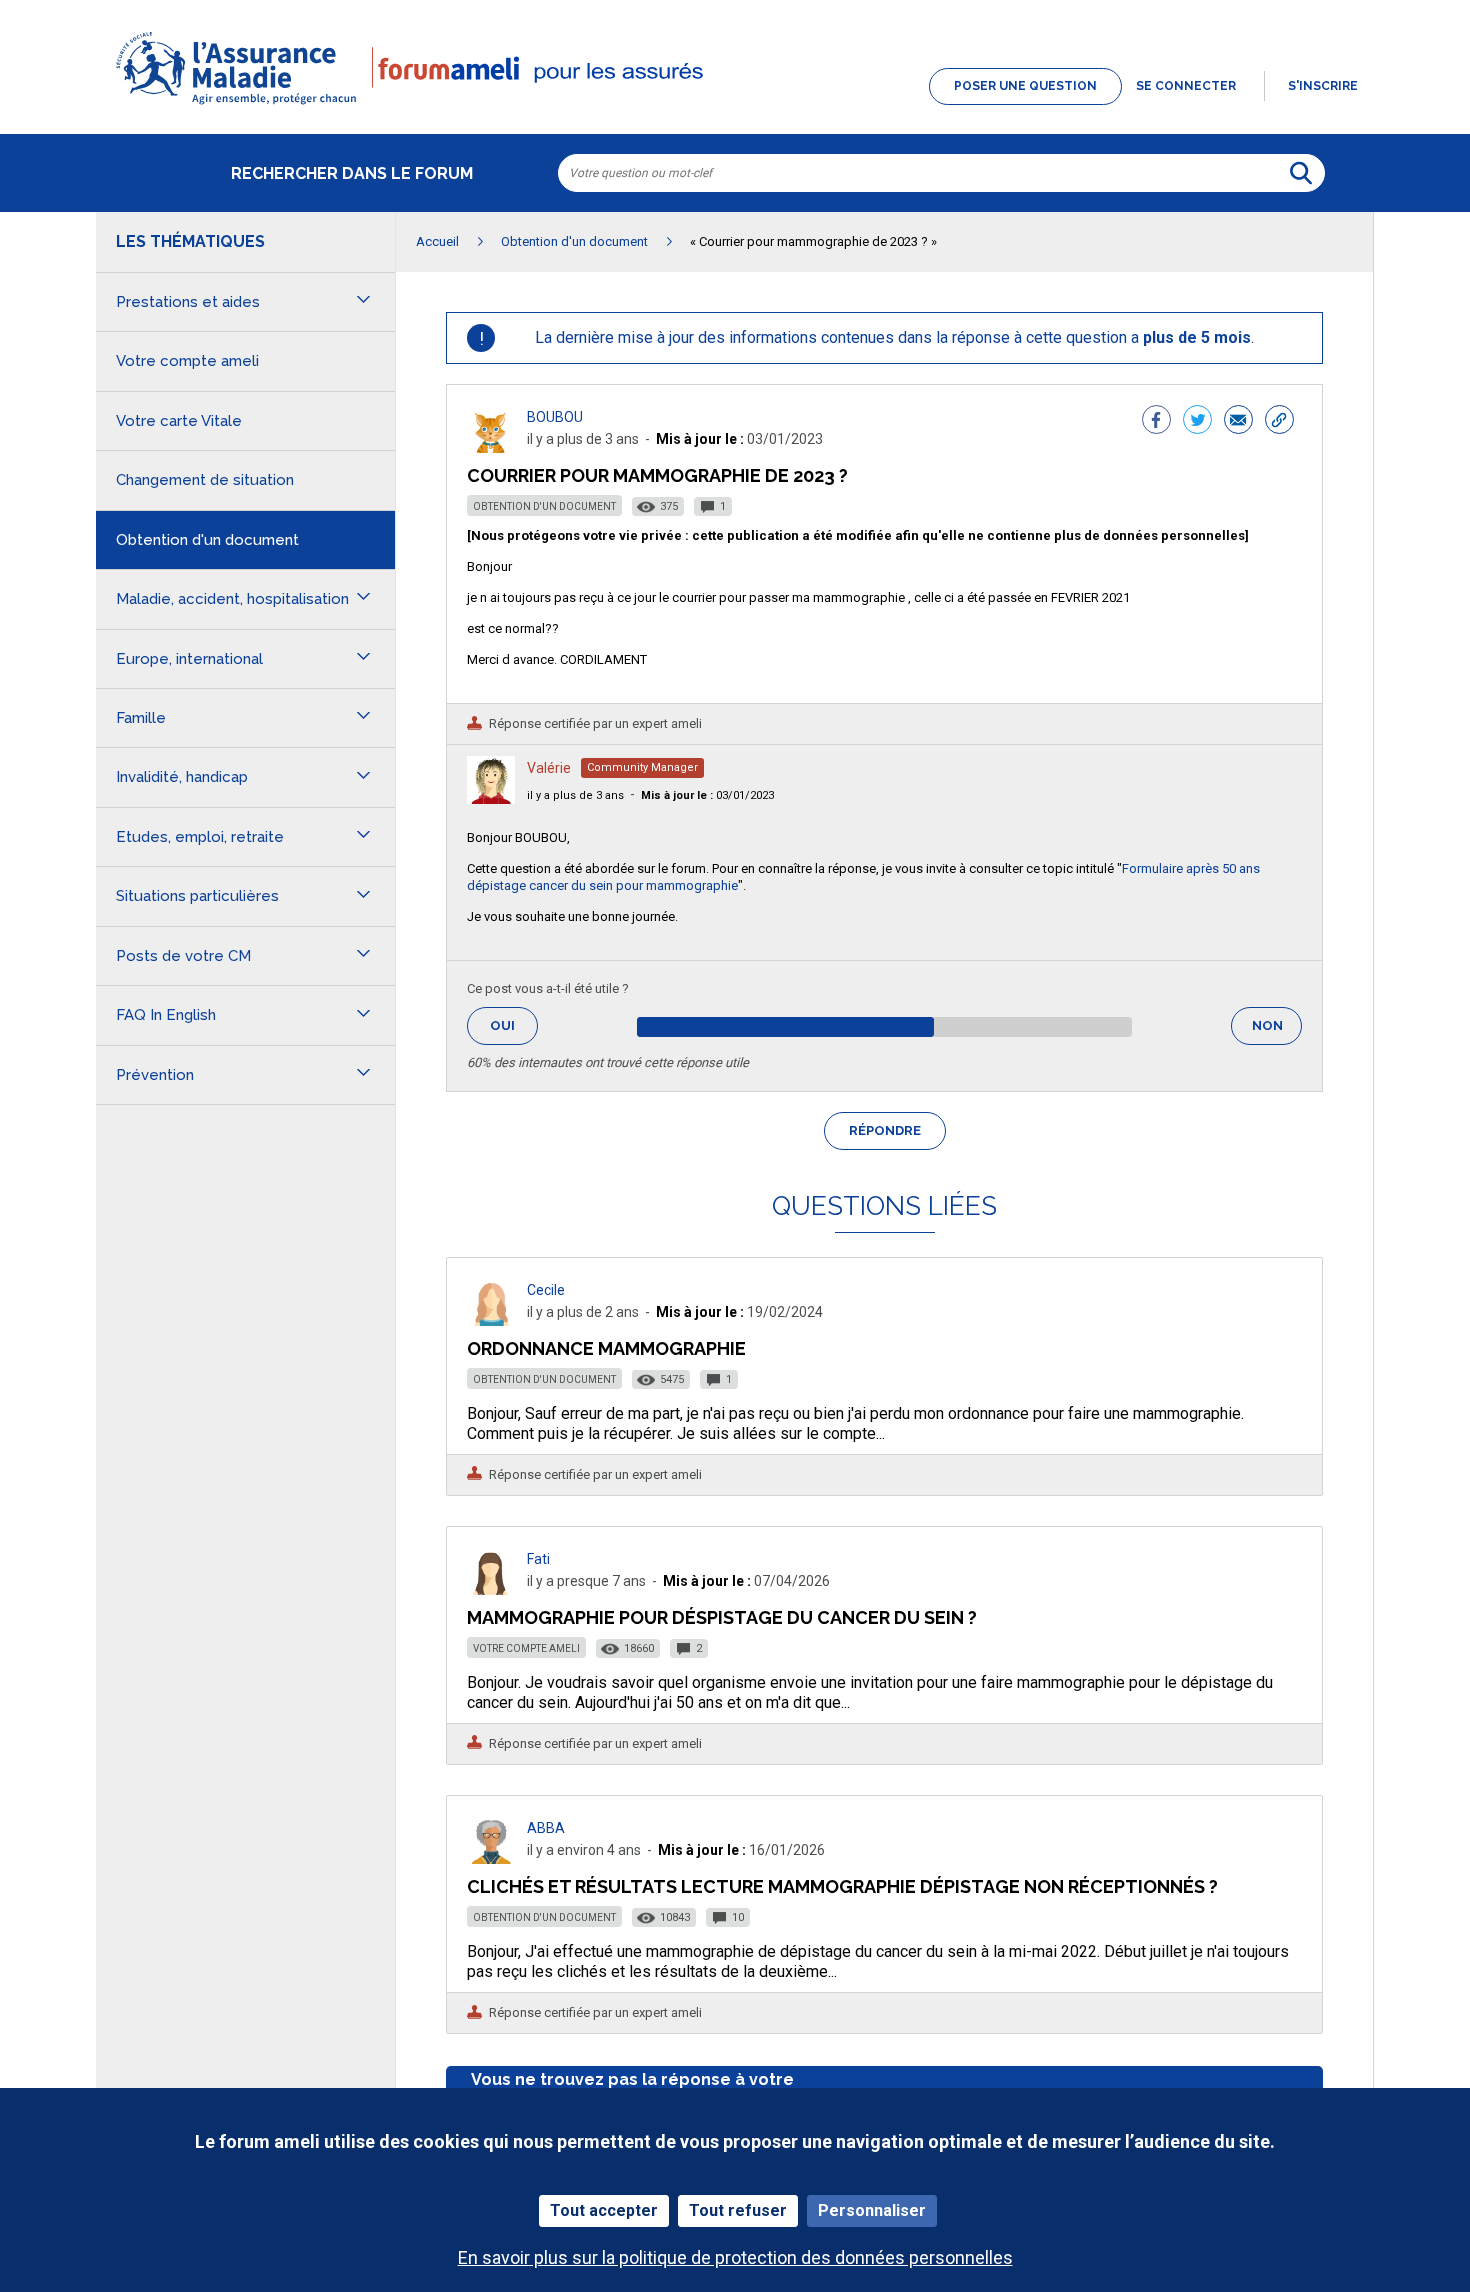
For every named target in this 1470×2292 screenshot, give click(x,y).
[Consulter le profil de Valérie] (491, 798)
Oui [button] (514, 1025)
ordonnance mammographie (606, 1348)
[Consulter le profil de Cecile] (491, 1320)
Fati (538, 1559)
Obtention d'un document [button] (207, 540)
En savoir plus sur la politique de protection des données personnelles (735, 2257)
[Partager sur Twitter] (1197, 422)
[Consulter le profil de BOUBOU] (491, 447)
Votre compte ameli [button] (187, 361)
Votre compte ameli (526, 1648)
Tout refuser (738, 2210)
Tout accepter (604, 2210)
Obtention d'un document (544, 506)
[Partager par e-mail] (1238, 422)
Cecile (546, 1290)
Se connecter (1186, 86)
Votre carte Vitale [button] (179, 421)
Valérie (549, 768)
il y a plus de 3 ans (575, 795)
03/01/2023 (707, 795)
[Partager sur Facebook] (1156, 422)
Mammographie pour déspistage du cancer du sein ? (722, 1617)
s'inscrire (1323, 86)
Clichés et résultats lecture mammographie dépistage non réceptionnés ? (842, 1886)
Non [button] (1277, 1031)
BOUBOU (555, 417)
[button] (735, 106)
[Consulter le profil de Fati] (491, 1589)
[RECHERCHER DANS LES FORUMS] (1301, 173)
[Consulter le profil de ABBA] (491, 1858)
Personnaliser (872, 2210)
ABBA (546, 1828)
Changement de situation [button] (205, 480)
